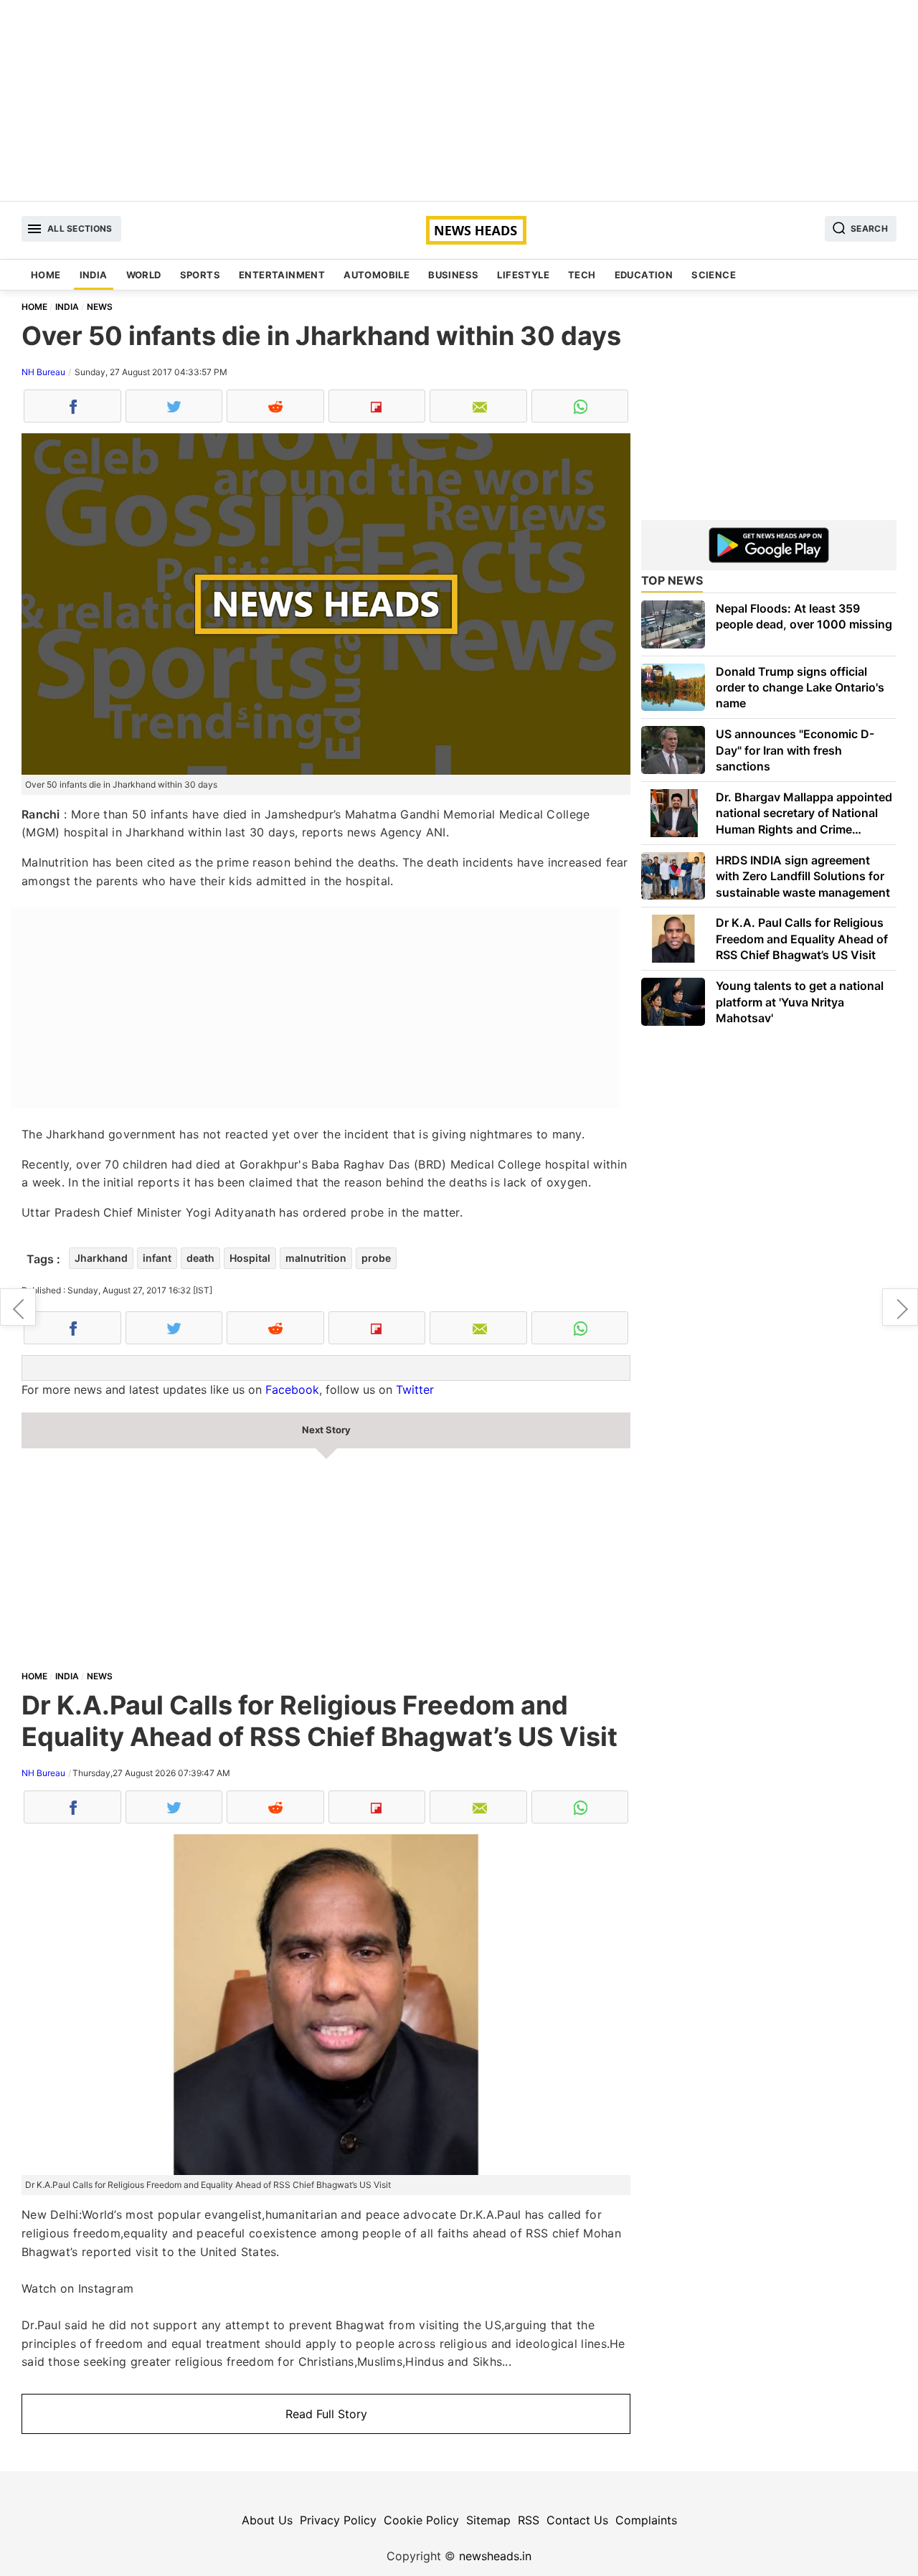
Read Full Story (326, 2414)
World (144, 275)
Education (644, 275)
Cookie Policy (421, 2520)
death (200, 1258)
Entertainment (282, 275)
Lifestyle (523, 275)
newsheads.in (495, 2556)
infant (157, 1258)
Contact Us (577, 2520)
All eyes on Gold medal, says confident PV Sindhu (900, 1307)
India (94, 275)
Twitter (415, 1390)
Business (453, 275)
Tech (582, 275)
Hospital (250, 1258)
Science (714, 275)
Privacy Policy (338, 2520)
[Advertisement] (459, 100)
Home (46, 275)
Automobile (377, 275)
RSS (529, 2520)
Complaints (646, 2520)
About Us (267, 2520)
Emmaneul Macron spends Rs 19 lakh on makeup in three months (18, 1307)
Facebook (292, 1390)
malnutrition (316, 1258)
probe (376, 1258)
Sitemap (488, 2520)
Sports (200, 275)
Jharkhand (101, 1258)
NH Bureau (43, 372)
